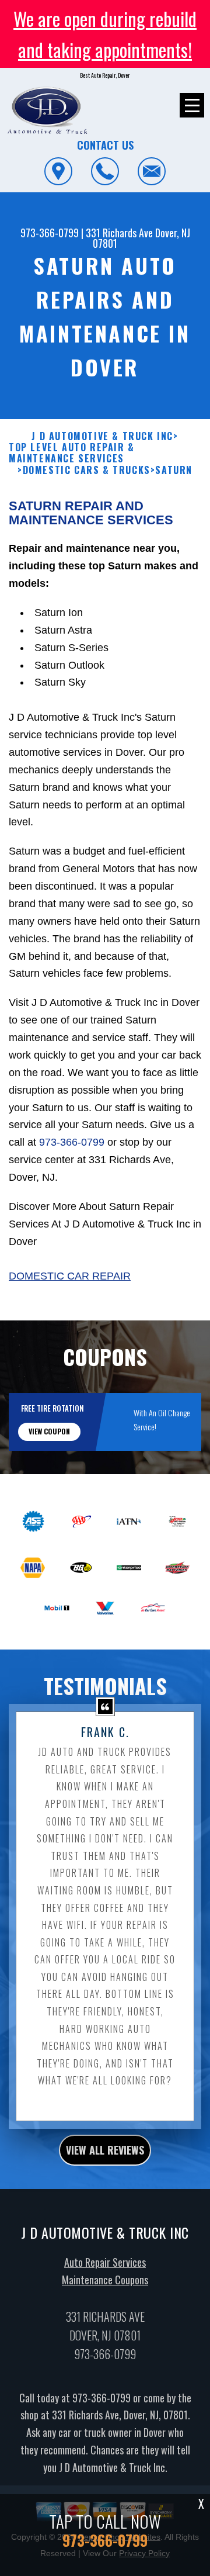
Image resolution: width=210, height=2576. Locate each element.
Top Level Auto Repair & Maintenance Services (72, 453)
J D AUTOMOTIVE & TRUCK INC (102, 436)
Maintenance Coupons (105, 2280)
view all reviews (105, 2150)
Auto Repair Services (105, 2262)
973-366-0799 (50, 233)
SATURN (174, 470)
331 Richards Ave (119, 233)
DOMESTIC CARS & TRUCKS (87, 470)
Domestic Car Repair (70, 1276)
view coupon (49, 1431)
